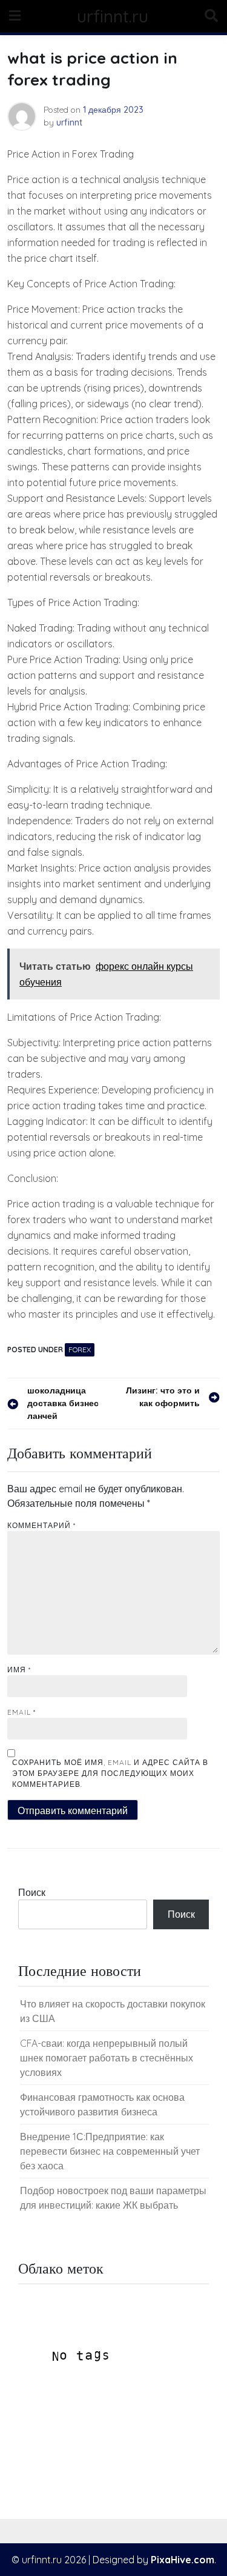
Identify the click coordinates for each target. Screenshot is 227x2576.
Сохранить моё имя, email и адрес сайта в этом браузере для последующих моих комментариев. (110, 1773)
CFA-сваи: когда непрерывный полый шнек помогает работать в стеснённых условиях (107, 2058)
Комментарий (41, 1525)
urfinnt (69, 122)
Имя (19, 1670)
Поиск (32, 1892)
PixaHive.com (183, 2560)
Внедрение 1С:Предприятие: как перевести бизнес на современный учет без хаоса (110, 2151)
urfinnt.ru (113, 16)
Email (21, 1712)
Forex (80, 1350)
